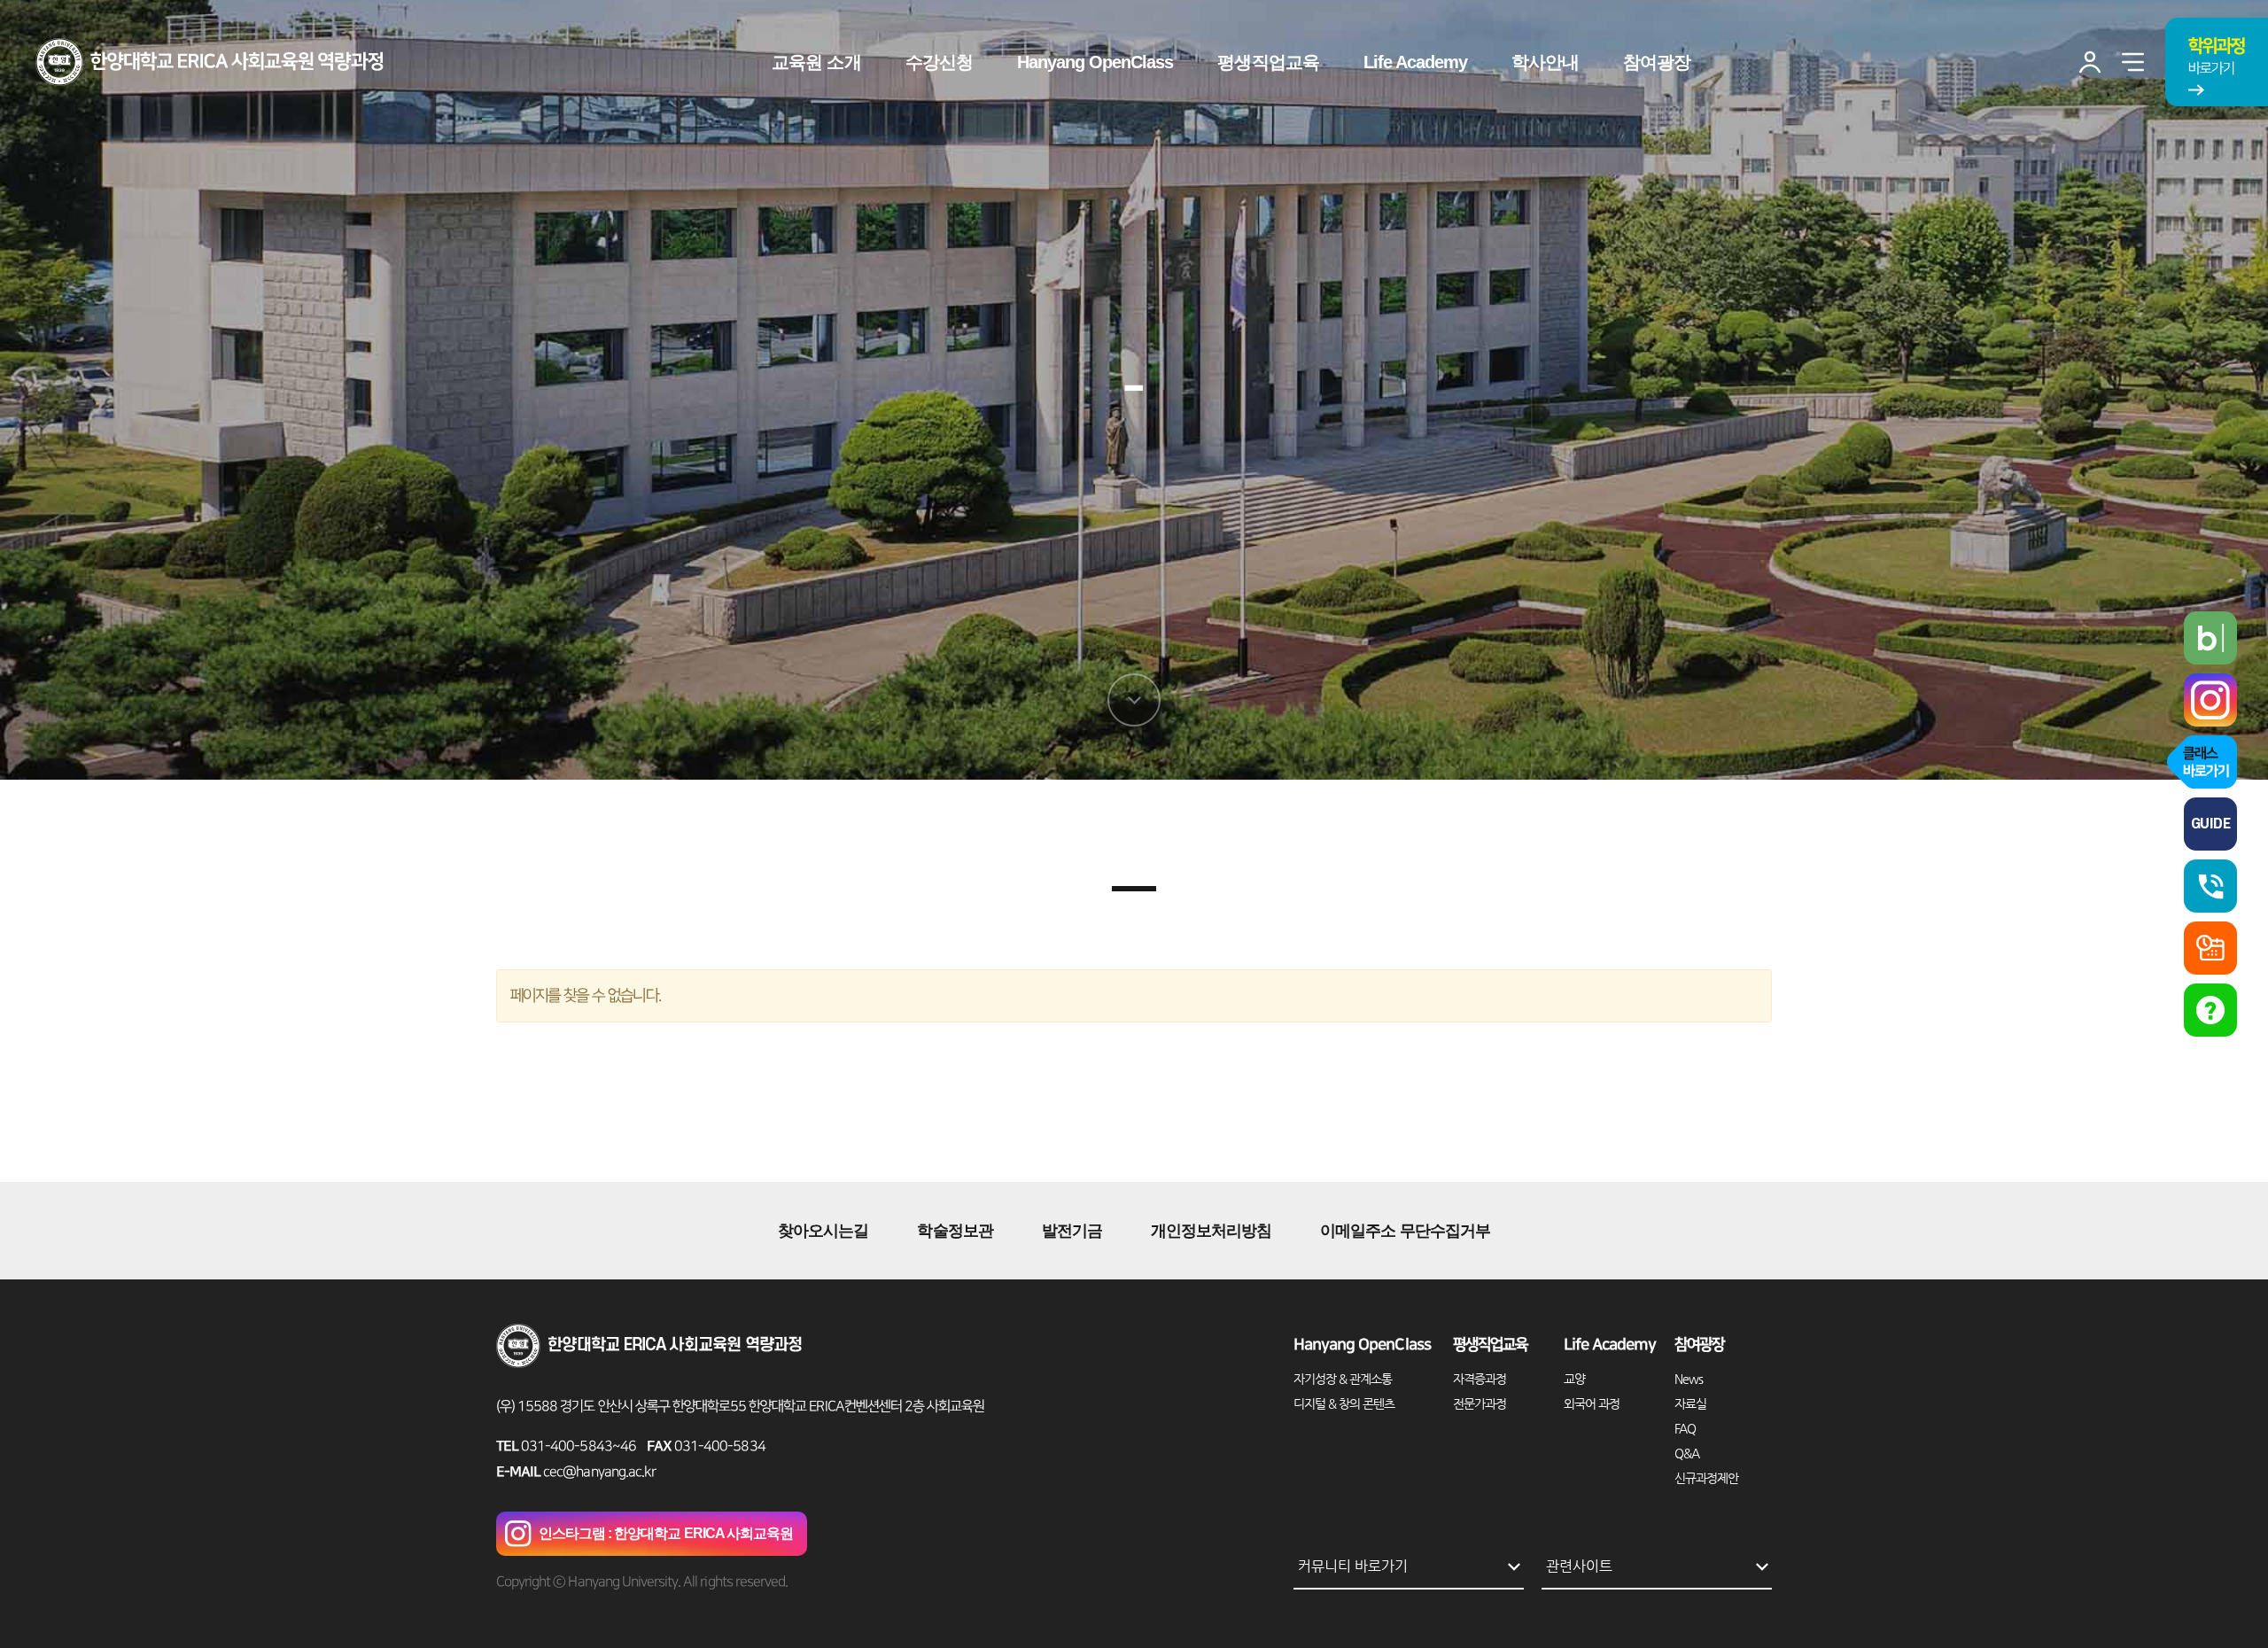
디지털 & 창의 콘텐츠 (1344, 1403)
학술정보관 (955, 1231)
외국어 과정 (1592, 1403)
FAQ (1685, 1428)
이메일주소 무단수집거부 (1405, 1231)
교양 (1574, 1379)
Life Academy (1610, 1345)
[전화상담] (2210, 886)
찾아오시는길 (823, 1231)
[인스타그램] (2210, 700)
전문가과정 (1480, 1403)
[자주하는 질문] (2210, 1010)
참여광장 (1699, 1345)
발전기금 (1072, 1231)
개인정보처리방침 (1211, 1231)
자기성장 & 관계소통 (1343, 1379)
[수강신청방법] (2210, 948)
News (1689, 1379)
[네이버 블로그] (2210, 638)
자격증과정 (1480, 1379)
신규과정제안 (1706, 1478)
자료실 (1690, 1403)
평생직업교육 (1490, 1345)
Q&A (1687, 1453)
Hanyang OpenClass (1362, 1345)
